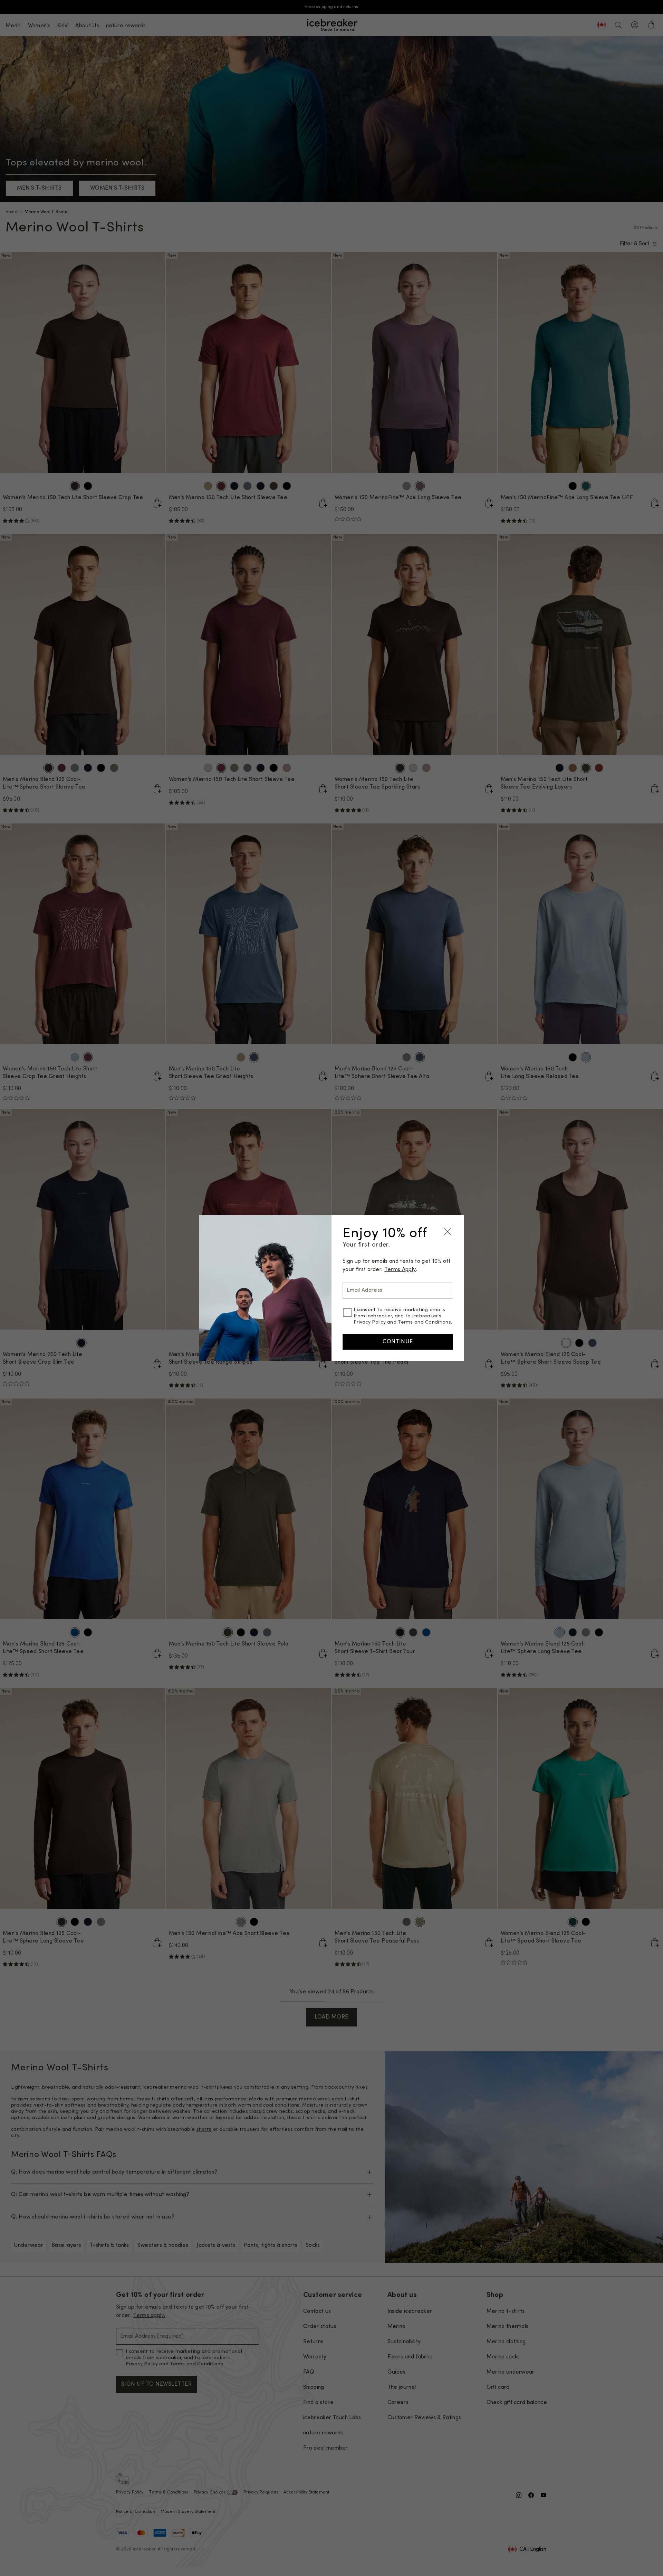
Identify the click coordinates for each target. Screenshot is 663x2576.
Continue (398, 1342)
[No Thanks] (448, 1232)
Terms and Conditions (424, 1322)
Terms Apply (400, 1270)
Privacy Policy (370, 1322)
